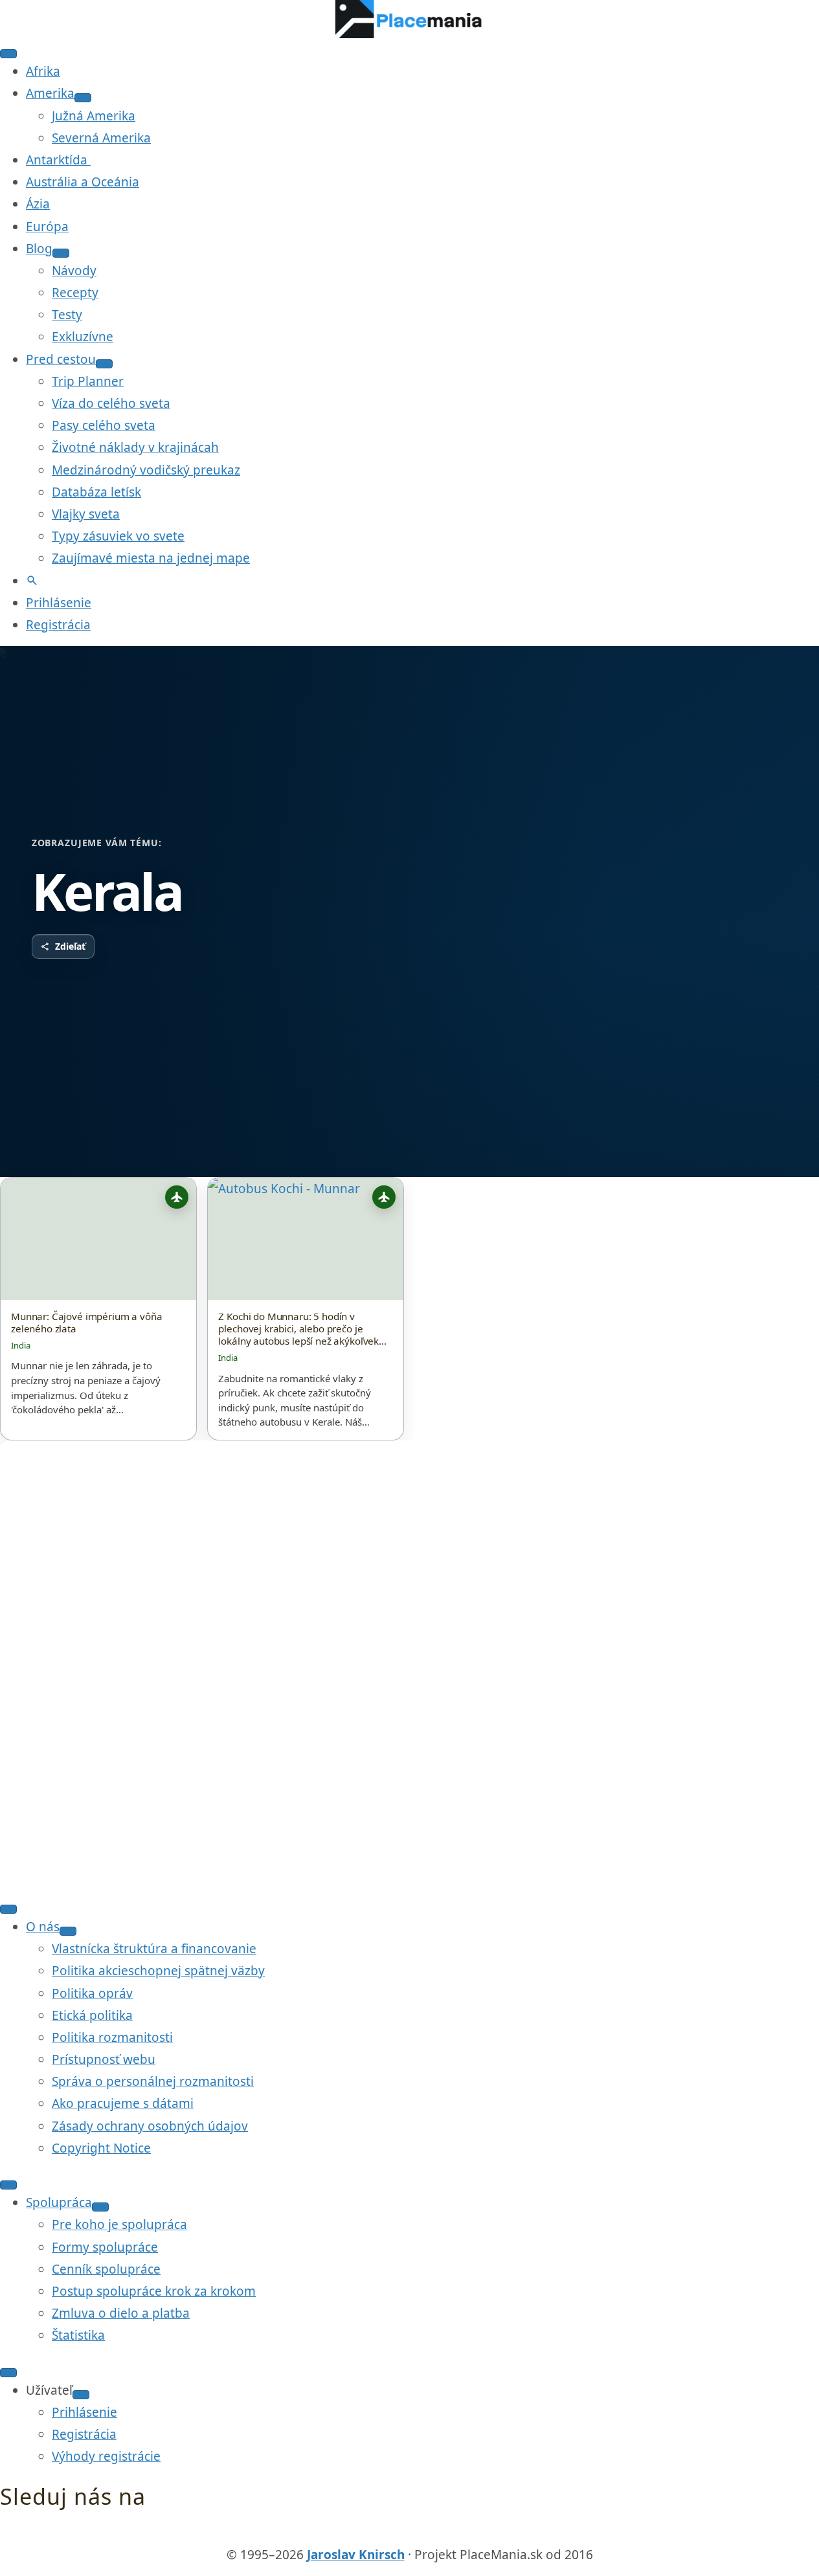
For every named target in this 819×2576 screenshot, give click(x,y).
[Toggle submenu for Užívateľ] (81, 2395)
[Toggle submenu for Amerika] (83, 98)
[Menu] (8, 54)
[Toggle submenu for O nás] (68, 1931)
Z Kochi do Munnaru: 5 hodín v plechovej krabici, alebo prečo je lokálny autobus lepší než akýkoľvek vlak (298, 1329)
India (21, 1345)
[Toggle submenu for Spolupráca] (100, 2207)
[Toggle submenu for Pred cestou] (104, 364)
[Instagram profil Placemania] (435, 2533)
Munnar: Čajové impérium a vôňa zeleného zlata (86, 1323)
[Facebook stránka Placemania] (385, 2533)
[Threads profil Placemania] (410, 2533)
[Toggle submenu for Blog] (61, 253)
